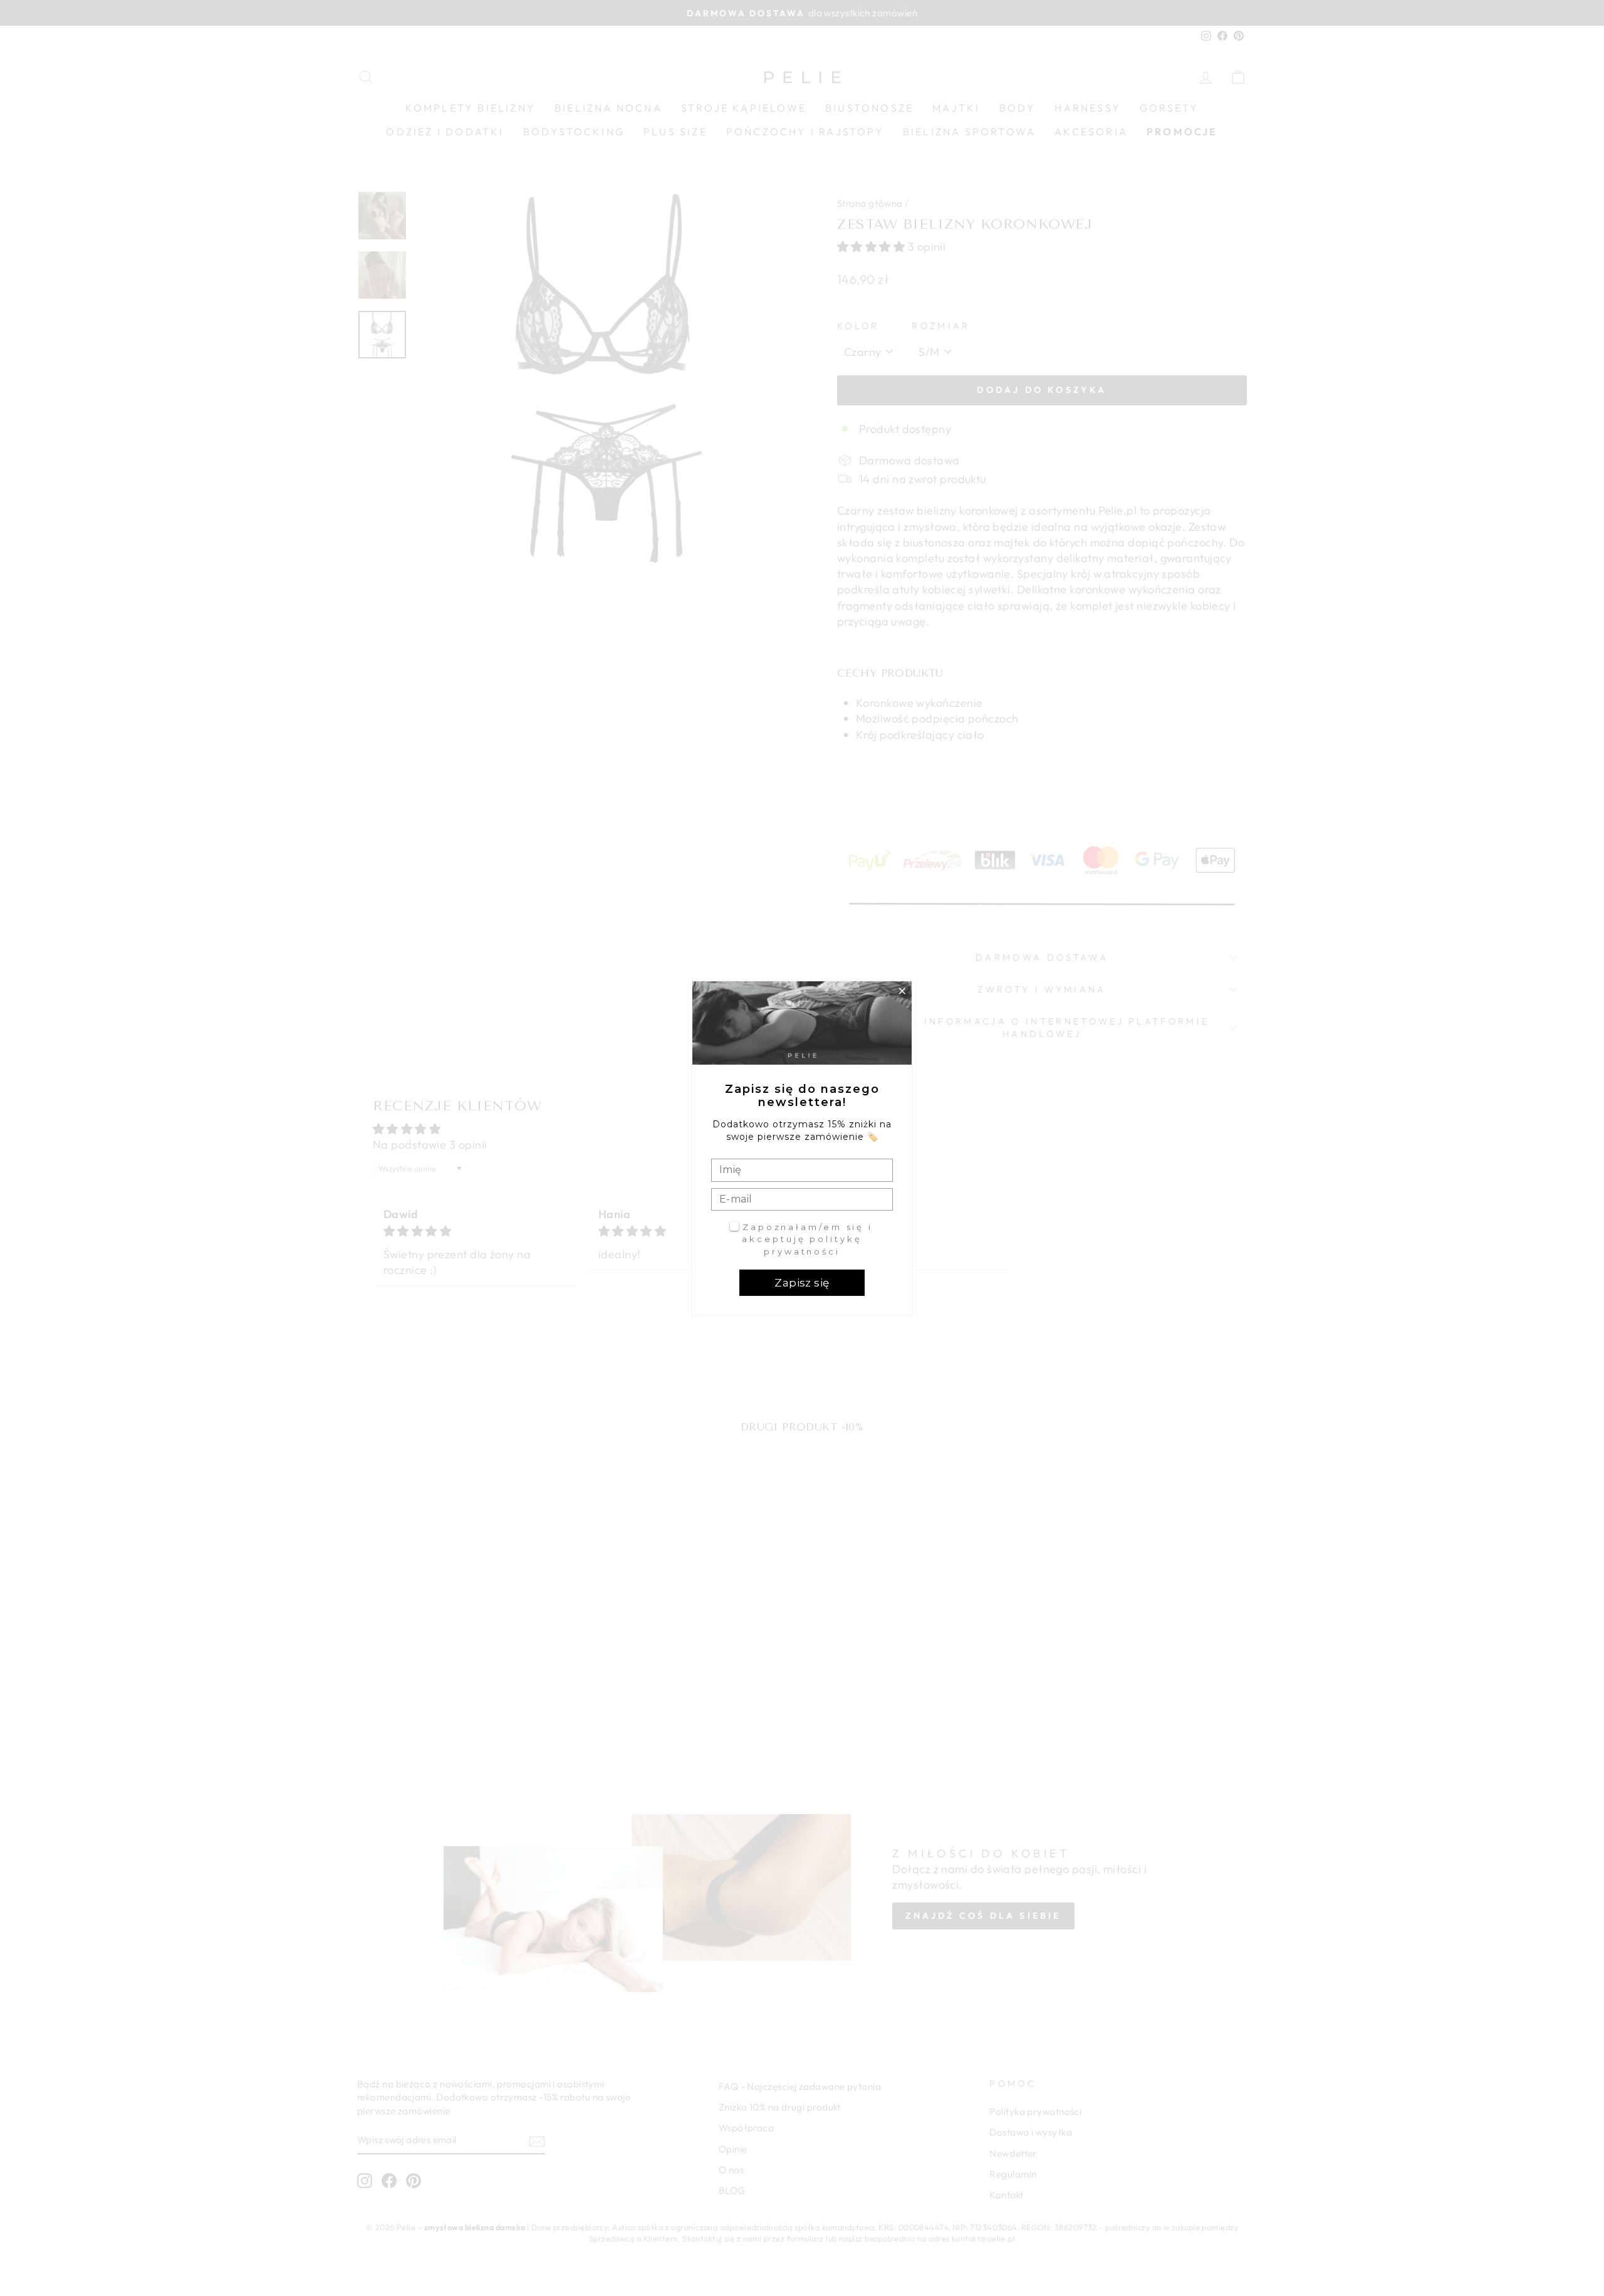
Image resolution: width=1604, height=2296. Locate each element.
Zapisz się (802, 1283)
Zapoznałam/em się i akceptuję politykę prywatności (807, 1239)
